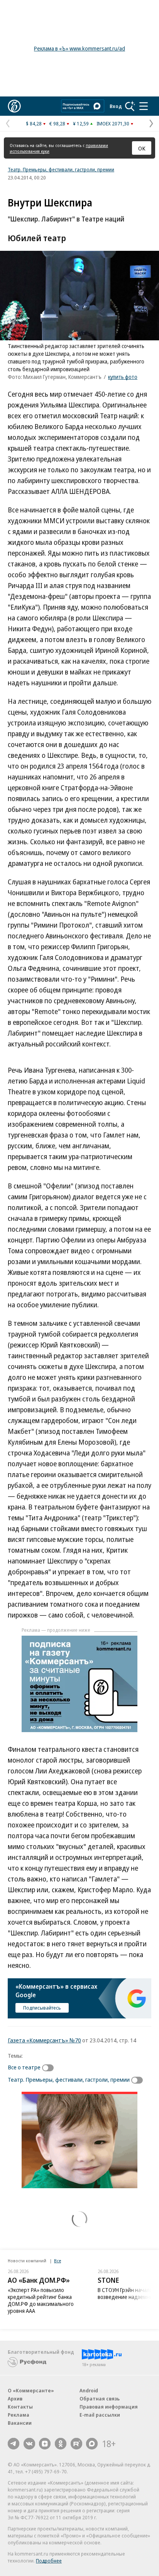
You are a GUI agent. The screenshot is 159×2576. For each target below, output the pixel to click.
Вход (116, 106)
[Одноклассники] (61, 2444)
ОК (142, 148)
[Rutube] (76, 2444)
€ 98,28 (57, 123)
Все (58, 2261)
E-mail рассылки (100, 2415)
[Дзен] (45, 2444)
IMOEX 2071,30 (113, 123)
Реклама (19, 2415)
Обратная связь (100, 2399)
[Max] (92, 2444)
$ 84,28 (34, 123)
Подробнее (49, 2561)
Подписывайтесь (42, 2008)
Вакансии (20, 2423)
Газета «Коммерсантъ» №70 (44, 2040)
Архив (15, 2399)
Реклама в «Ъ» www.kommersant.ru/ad (79, 48)
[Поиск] (130, 106)
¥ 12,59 (81, 123)
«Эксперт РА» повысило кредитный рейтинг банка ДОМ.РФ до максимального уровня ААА (41, 2300)
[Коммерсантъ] (14, 106)
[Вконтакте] (29, 2444)
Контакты (20, 2407)
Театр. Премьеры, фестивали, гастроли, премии (61, 169)
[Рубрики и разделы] (144, 106)
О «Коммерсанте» (31, 2390)
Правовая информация (109, 2407)
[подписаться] (50, 2068)
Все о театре (24, 2067)
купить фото (123, 377)
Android (89, 2390)
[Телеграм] (14, 2444)
